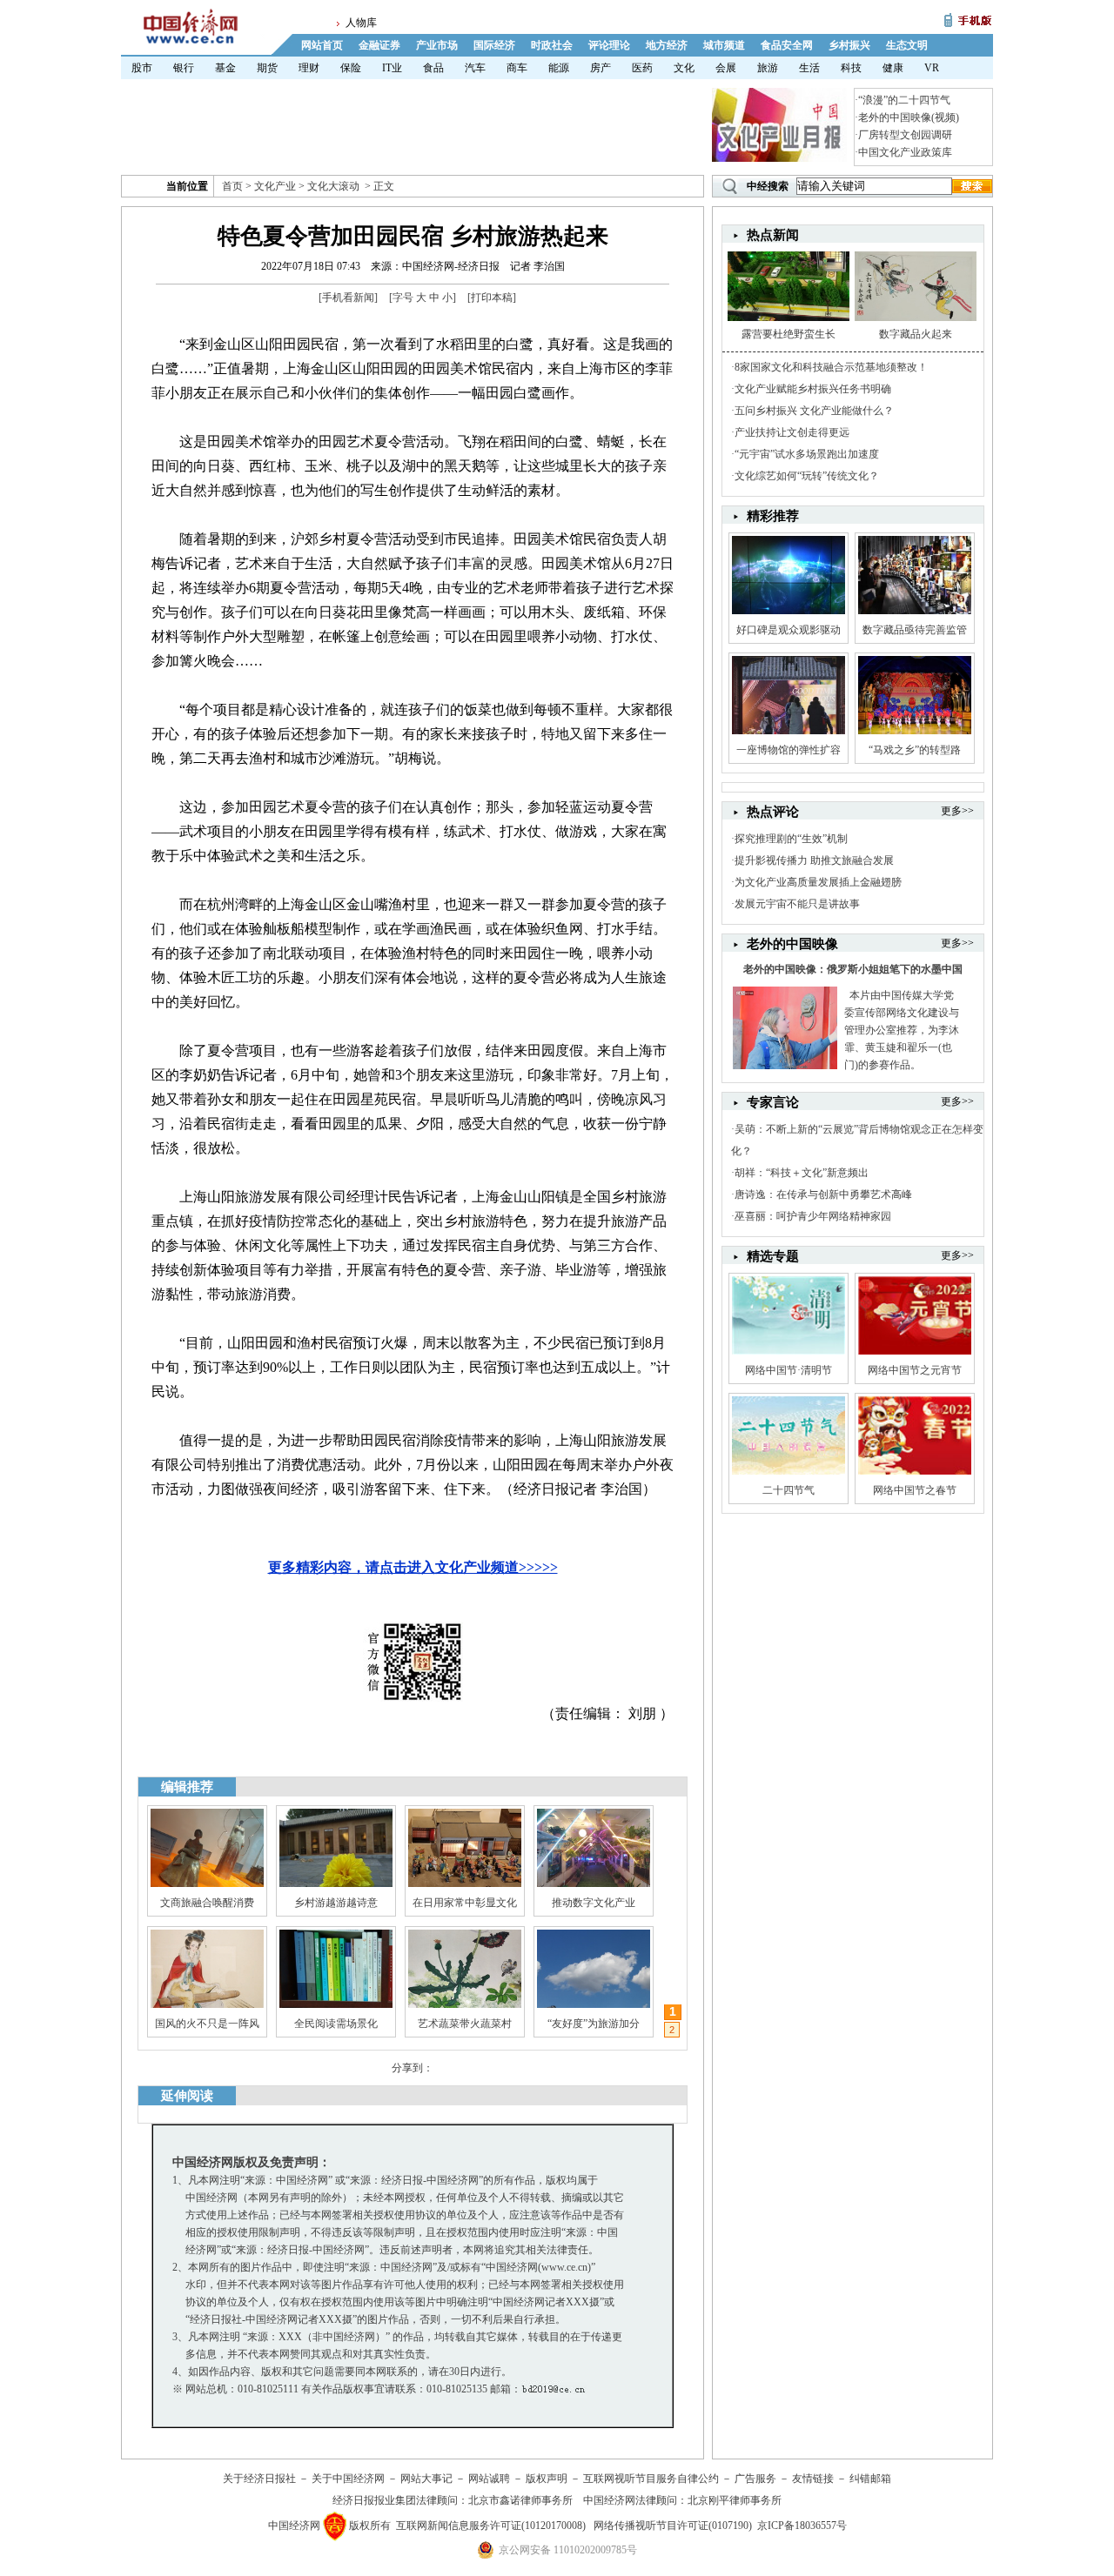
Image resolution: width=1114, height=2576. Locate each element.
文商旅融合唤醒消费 (207, 1903)
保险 (351, 68)
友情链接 (813, 2479)
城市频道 (724, 45)
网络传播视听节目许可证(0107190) (673, 2526)
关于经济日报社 (259, 2479)
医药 (642, 68)
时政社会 (552, 45)
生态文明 (907, 45)
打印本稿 (492, 298)
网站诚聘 (489, 2479)
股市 (142, 68)
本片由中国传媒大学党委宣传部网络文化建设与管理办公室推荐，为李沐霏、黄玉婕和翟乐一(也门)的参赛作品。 (902, 1030)
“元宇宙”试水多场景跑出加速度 (807, 454)
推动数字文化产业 (594, 1903)
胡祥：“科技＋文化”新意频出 (802, 1173)
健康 (893, 68)
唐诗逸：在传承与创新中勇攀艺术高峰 (823, 1194)
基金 (225, 68)
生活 (809, 68)
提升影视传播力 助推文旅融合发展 (814, 860)
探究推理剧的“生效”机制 (791, 839)
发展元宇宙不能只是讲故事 (797, 904)
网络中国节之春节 (915, 1490)
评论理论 (609, 45)
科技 (851, 68)
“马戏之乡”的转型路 (915, 750)
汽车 (475, 68)
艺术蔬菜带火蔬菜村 (465, 2024)
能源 (559, 68)
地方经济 (667, 45)
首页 (232, 186)
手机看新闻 (348, 298)
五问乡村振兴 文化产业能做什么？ (814, 411)
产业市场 (437, 45)
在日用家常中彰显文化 (465, 1903)
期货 (267, 68)
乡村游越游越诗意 (336, 1903)
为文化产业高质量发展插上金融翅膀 (818, 882)
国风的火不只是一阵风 (207, 2024)
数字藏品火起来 (916, 334)
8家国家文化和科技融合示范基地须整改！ (831, 367)
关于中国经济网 (348, 2479)
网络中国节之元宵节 (915, 1370)
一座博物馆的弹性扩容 (789, 750)
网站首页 (322, 45)
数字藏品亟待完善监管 (915, 630)
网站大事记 (426, 2479)
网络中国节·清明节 (789, 1370)
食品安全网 (787, 45)
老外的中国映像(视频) (909, 117)
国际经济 (494, 45)
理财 (309, 68)
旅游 (768, 68)
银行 (184, 68)
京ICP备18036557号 (802, 2526)
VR (932, 68)
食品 (433, 68)
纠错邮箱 (870, 2479)
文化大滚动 (333, 186)
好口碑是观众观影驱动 (789, 630)
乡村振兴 (849, 45)
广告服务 (755, 2479)
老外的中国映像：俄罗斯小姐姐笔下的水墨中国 (853, 969)
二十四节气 (789, 1490)
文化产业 (275, 186)
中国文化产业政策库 (905, 152)
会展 (726, 68)
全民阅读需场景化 (336, 2024)
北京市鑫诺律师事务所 (520, 2500)
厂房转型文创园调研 (905, 135)
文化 (684, 68)
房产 (601, 68)
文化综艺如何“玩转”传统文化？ (807, 476)
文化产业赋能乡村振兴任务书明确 (813, 389)
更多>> (957, 811)
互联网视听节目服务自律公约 (651, 2479)
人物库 (361, 23)
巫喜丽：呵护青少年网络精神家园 (813, 1216)
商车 (517, 68)
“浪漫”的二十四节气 (904, 100)
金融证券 (379, 45)
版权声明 (547, 2479)
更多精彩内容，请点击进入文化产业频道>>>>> (413, 1567)
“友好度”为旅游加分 (594, 2024)
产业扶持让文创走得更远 (792, 432)
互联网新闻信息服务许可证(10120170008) (491, 2526)
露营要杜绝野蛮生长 (789, 334)
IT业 (392, 68)
